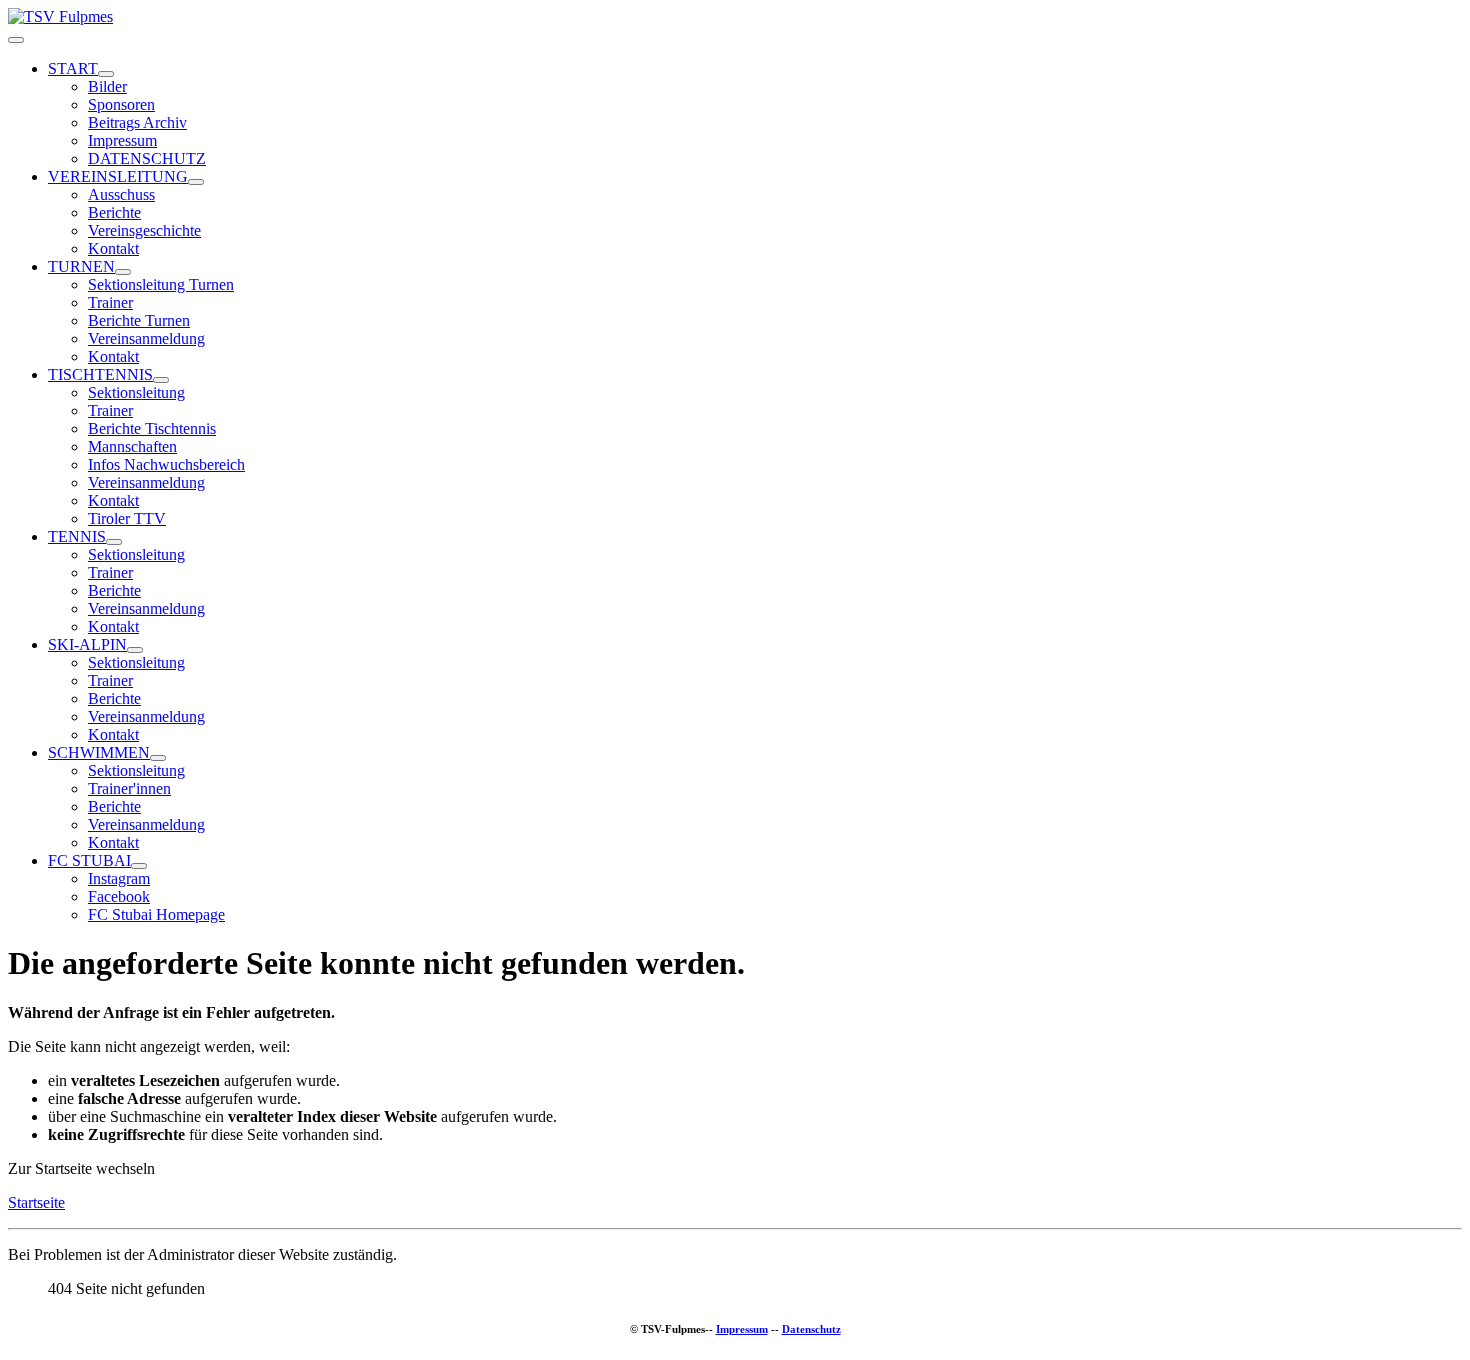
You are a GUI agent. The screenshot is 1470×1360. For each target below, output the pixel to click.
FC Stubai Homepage (156, 914)
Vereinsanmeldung (146, 338)
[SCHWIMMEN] (158, 758)
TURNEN (81, 266)
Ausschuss (121, 194)
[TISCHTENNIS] (161, 380)
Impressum (122, 140)
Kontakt (113, 248)
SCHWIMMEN (99, 752)
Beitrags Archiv (137, 122)
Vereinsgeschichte (144, 230)
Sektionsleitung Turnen (161, 284)
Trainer (110, 302)
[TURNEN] (123, 272)
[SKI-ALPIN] (135, 650)
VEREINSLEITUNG (118, 176)
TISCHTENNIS (100, 374)
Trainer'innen (129, 788)
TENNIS (77, 536)
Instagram (119, 878)
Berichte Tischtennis (152, 428)
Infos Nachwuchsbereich (166, 464)
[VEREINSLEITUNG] (196, 182)
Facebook (119, 896)
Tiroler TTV (127, 518)
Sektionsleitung (136, 392)
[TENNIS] (114, 542)
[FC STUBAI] (139, 866)
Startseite (36, 1202)
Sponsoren (121, 104)
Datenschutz (811, 1329)
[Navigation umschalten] (16, 40)
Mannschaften (132, 446)
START (73, 68)
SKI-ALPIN (87, 644)
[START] (106, 74)
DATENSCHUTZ (147, 158)
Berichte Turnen (139, 320)
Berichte (114, 212)
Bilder (107, 86)
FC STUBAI (89, 860)
